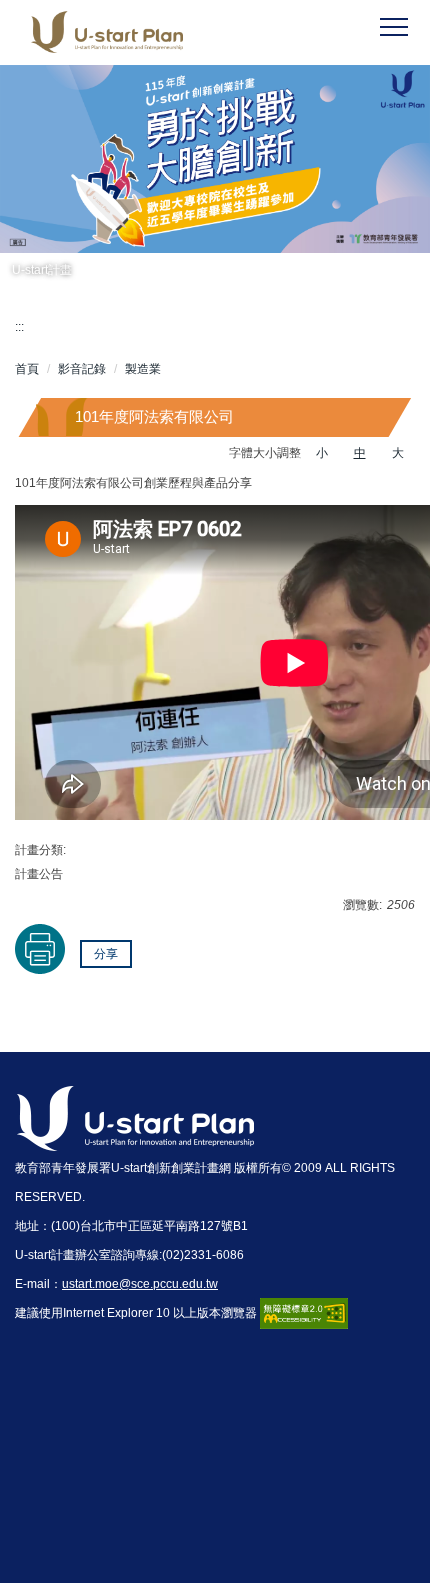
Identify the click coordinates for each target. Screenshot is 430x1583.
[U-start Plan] (144, 32)
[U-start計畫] (215, 159)
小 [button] (322, 453)
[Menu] (394, 28)
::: (19, 327)
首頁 (27, 369)
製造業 (143, 369)
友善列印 (40, 949)
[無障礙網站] (304, 1313)
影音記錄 (82, 369)
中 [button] (360, 453)
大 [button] (398, 453)
